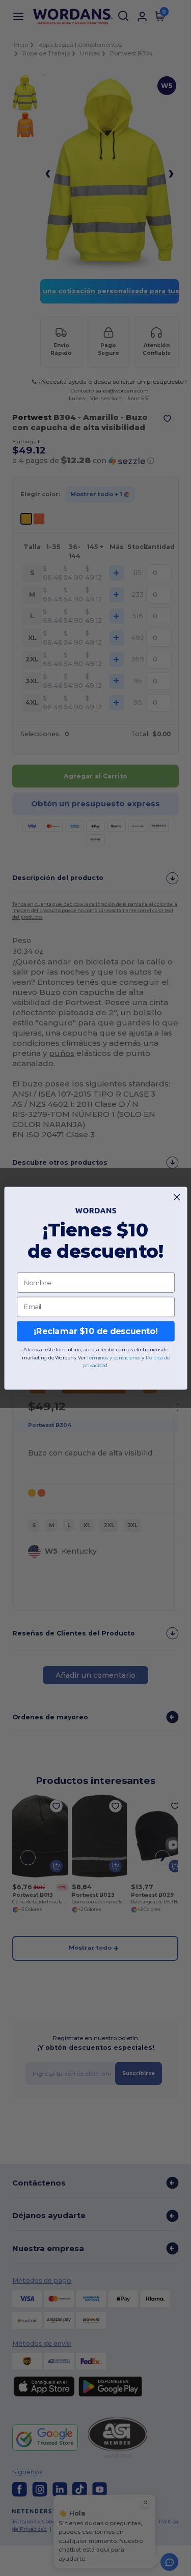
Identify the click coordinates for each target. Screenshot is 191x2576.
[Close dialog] (177, 1197)
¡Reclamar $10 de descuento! (95, 1331)
